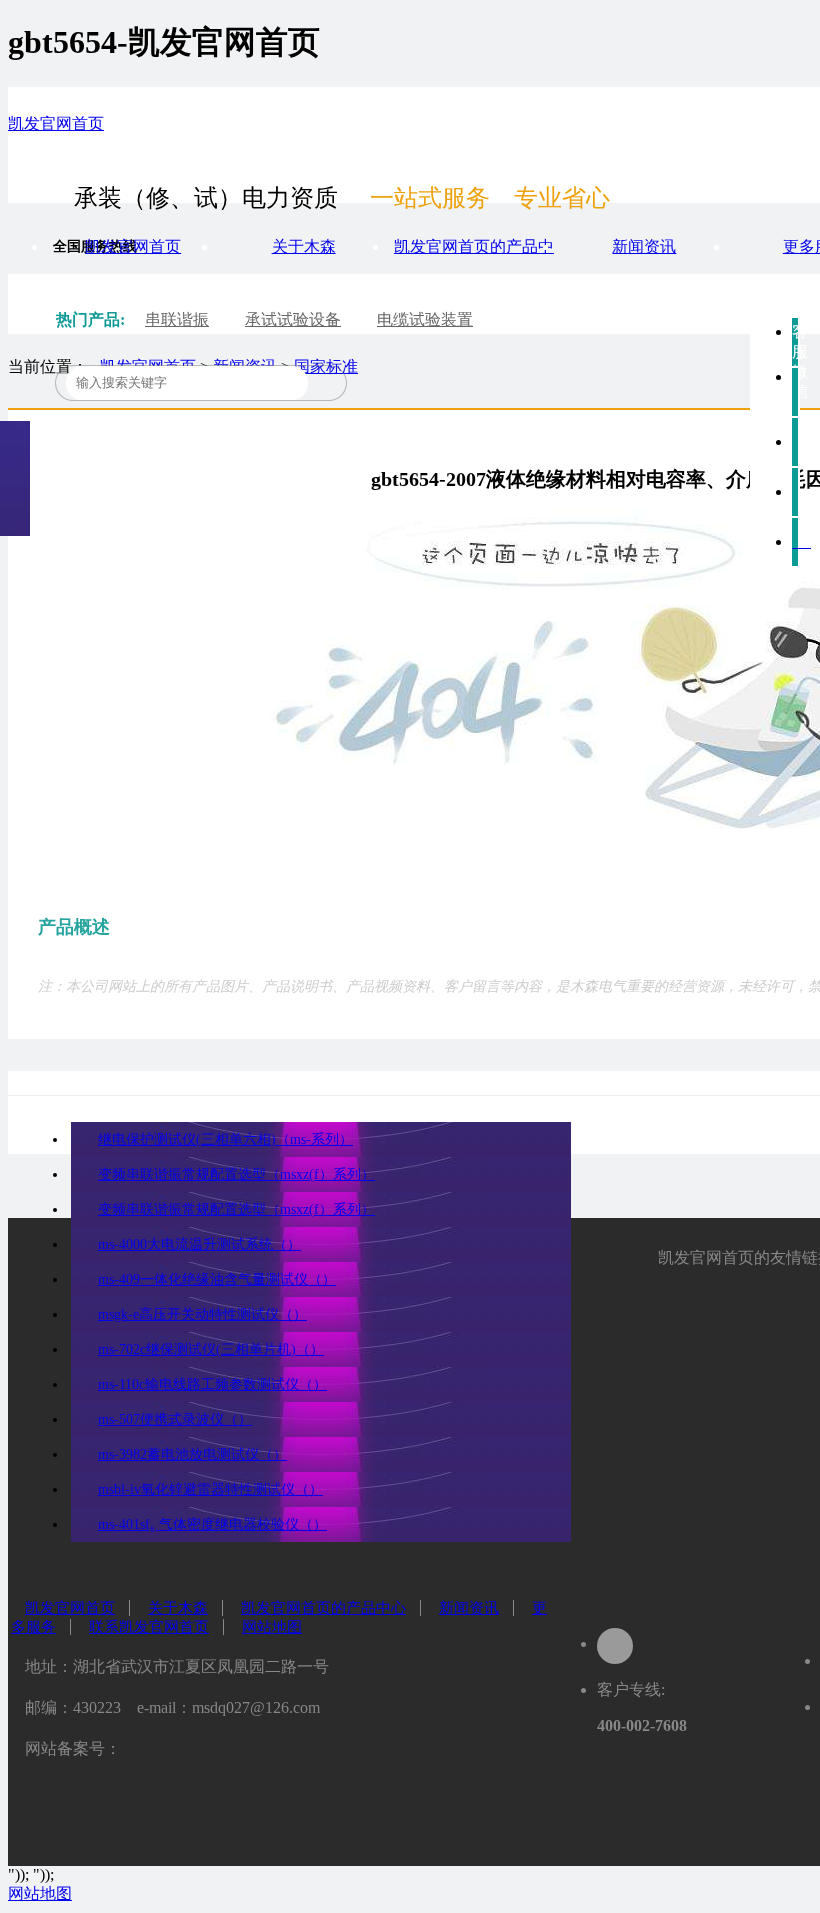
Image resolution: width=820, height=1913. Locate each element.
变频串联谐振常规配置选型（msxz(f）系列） (236, 1174)
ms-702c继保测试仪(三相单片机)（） (211, 1349)
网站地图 (272, 1627)
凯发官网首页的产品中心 (323, 1608)
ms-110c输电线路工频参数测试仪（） (212, 1384)
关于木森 (304, 246)
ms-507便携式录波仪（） (175, 1419)
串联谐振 (177, 319)
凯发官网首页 (56, 123)
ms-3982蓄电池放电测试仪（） (192, 1454)
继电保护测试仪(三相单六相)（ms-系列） (225, 1139)
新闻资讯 (644, 246)
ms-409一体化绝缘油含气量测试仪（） (217, 1279)
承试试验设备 (293, 319)
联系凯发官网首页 (149, 1627)
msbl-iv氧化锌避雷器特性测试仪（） (210, 1489)
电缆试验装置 (425, 319)
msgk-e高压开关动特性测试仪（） (202, 1314)
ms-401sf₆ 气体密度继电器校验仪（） (212, 1524)
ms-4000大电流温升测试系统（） (199, 1244)
